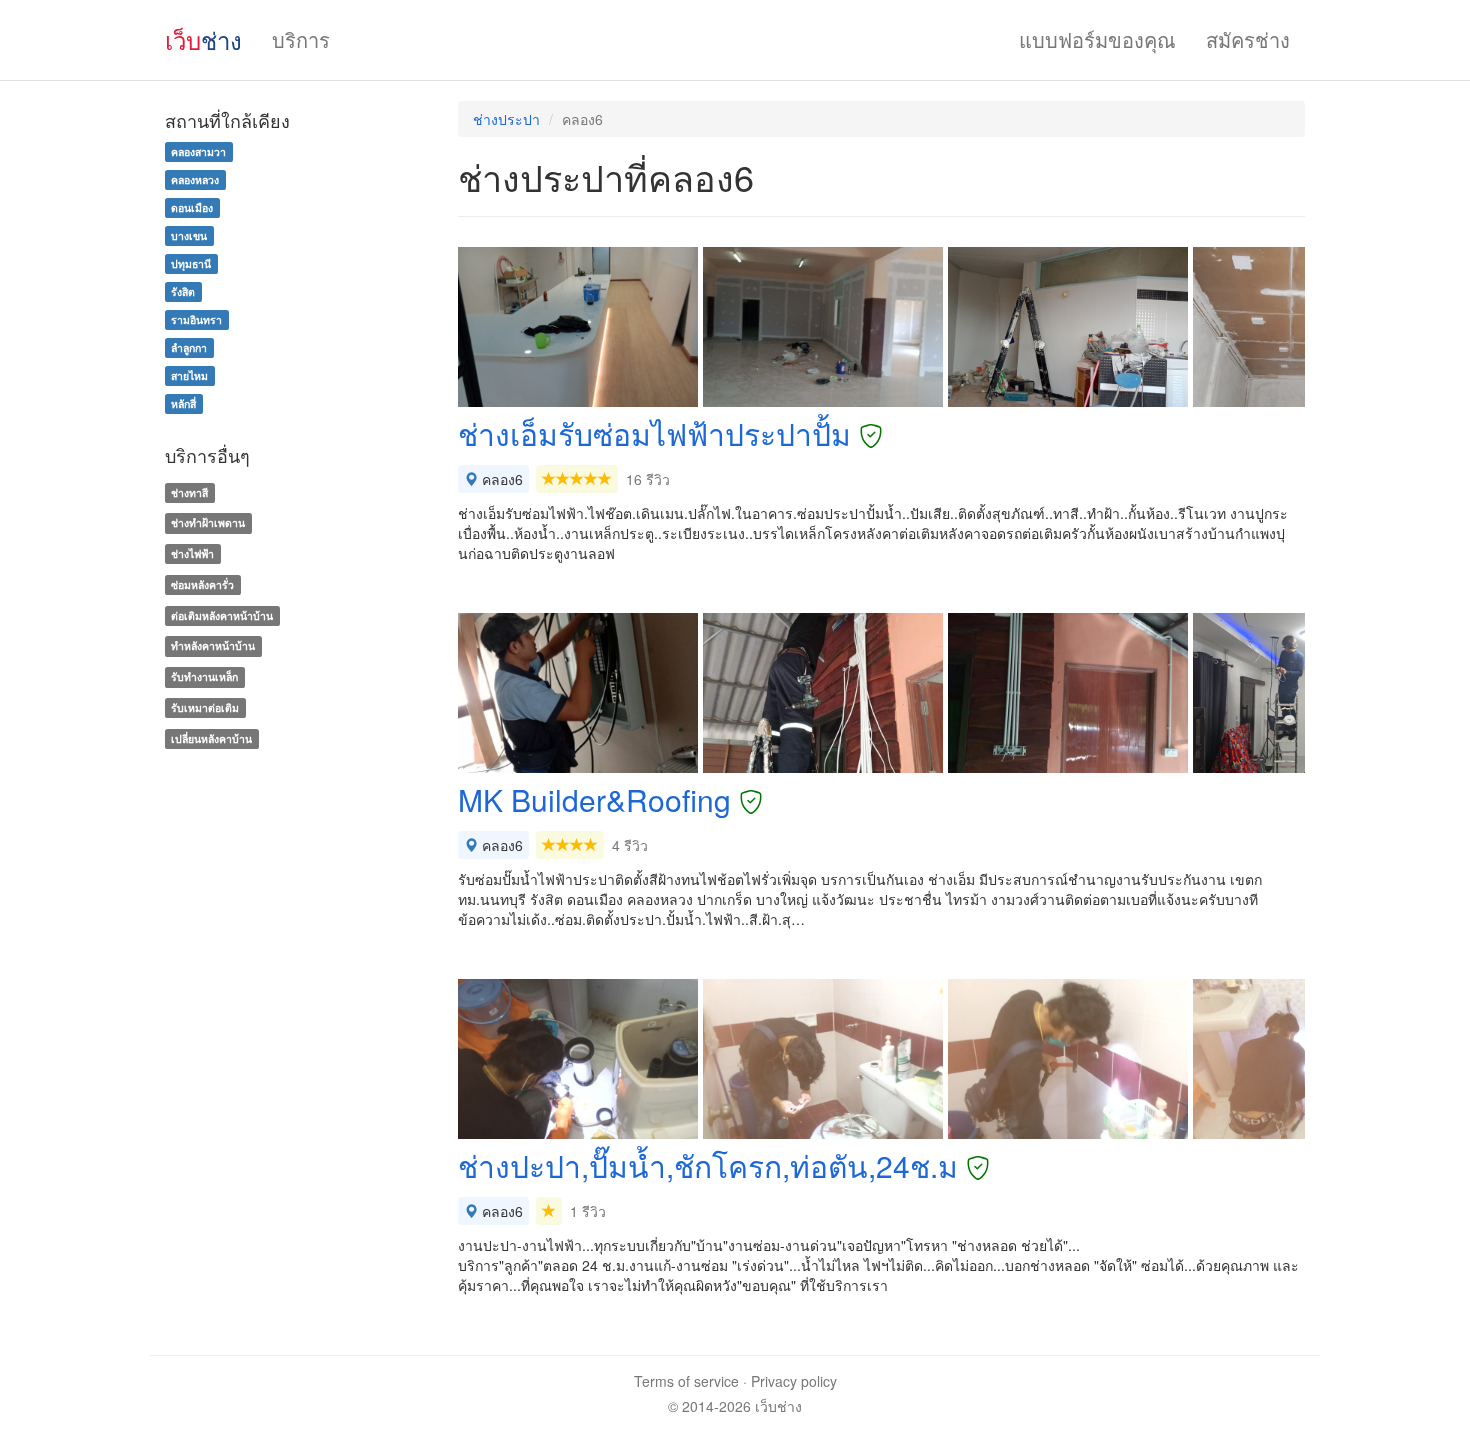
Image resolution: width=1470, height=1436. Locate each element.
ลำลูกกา (189, 347)
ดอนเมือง (192, 207)
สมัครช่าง (1248, 39)
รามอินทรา (196, 319)
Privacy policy (794, 1381)
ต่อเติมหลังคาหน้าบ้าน (222, 615)
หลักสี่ (183, 403)
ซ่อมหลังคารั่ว (202, 584)
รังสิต (183, 291)
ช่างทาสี (189, 492)
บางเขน (189, 235)
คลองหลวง (195, 179)
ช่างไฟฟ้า (192, 553)
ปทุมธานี (191, 263)
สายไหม (189, 375)
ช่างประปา (506, 119)
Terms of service (686, 1381)
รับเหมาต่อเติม (205, 707)
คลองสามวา (198, 151)
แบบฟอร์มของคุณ (1097, 39)
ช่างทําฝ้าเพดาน (208, 522)
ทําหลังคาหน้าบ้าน (213, 646)
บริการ (301, 39)
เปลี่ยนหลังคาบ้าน (211, 738)
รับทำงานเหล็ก (204, 676)
